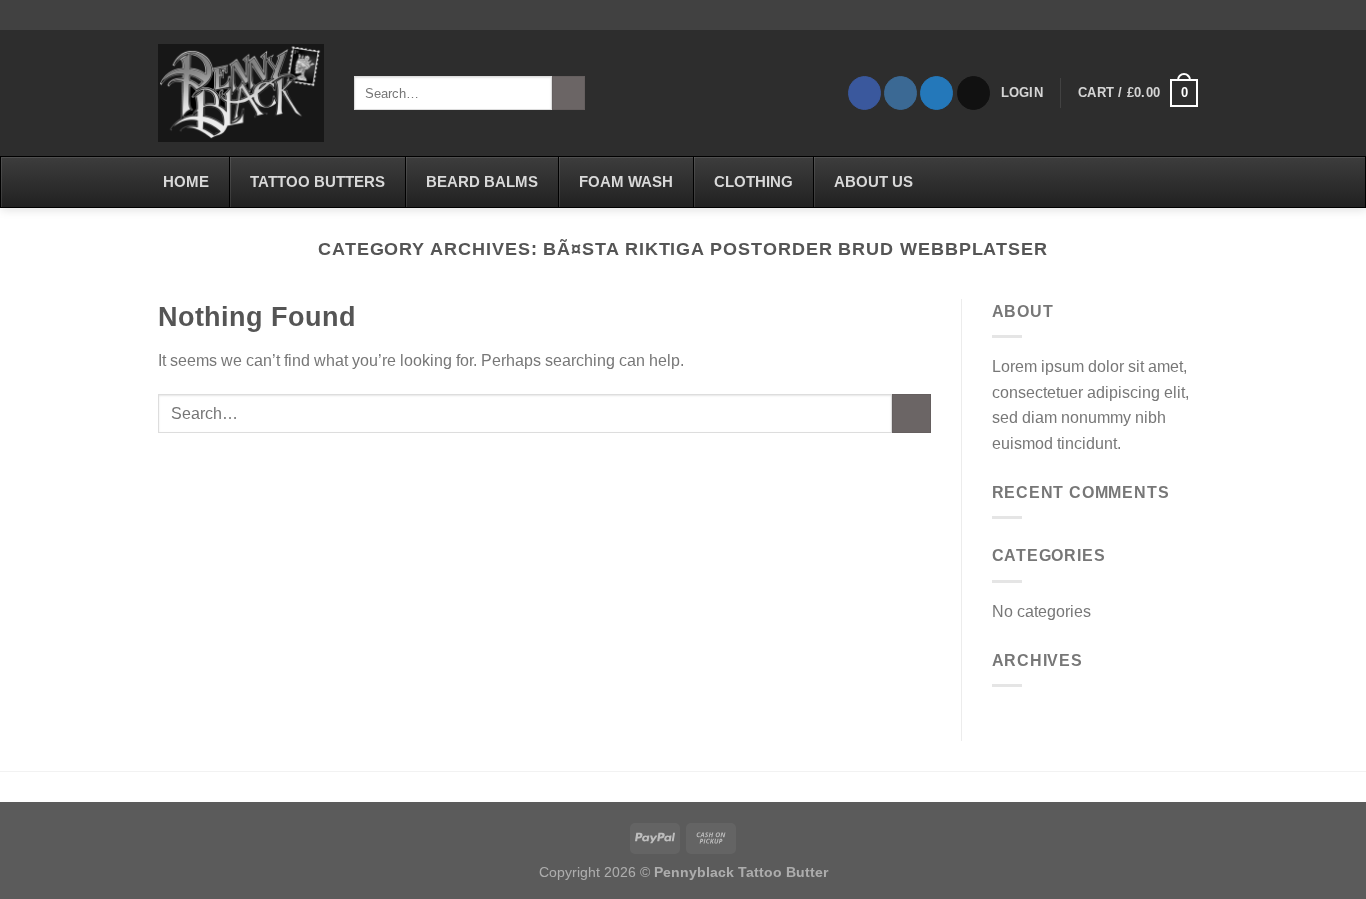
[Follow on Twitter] (936, 93)
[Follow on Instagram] (900, 93)
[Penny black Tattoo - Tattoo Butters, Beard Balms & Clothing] (241, 93)
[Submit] (568, 93)
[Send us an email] (973, 93)
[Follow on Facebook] (864, 93)
